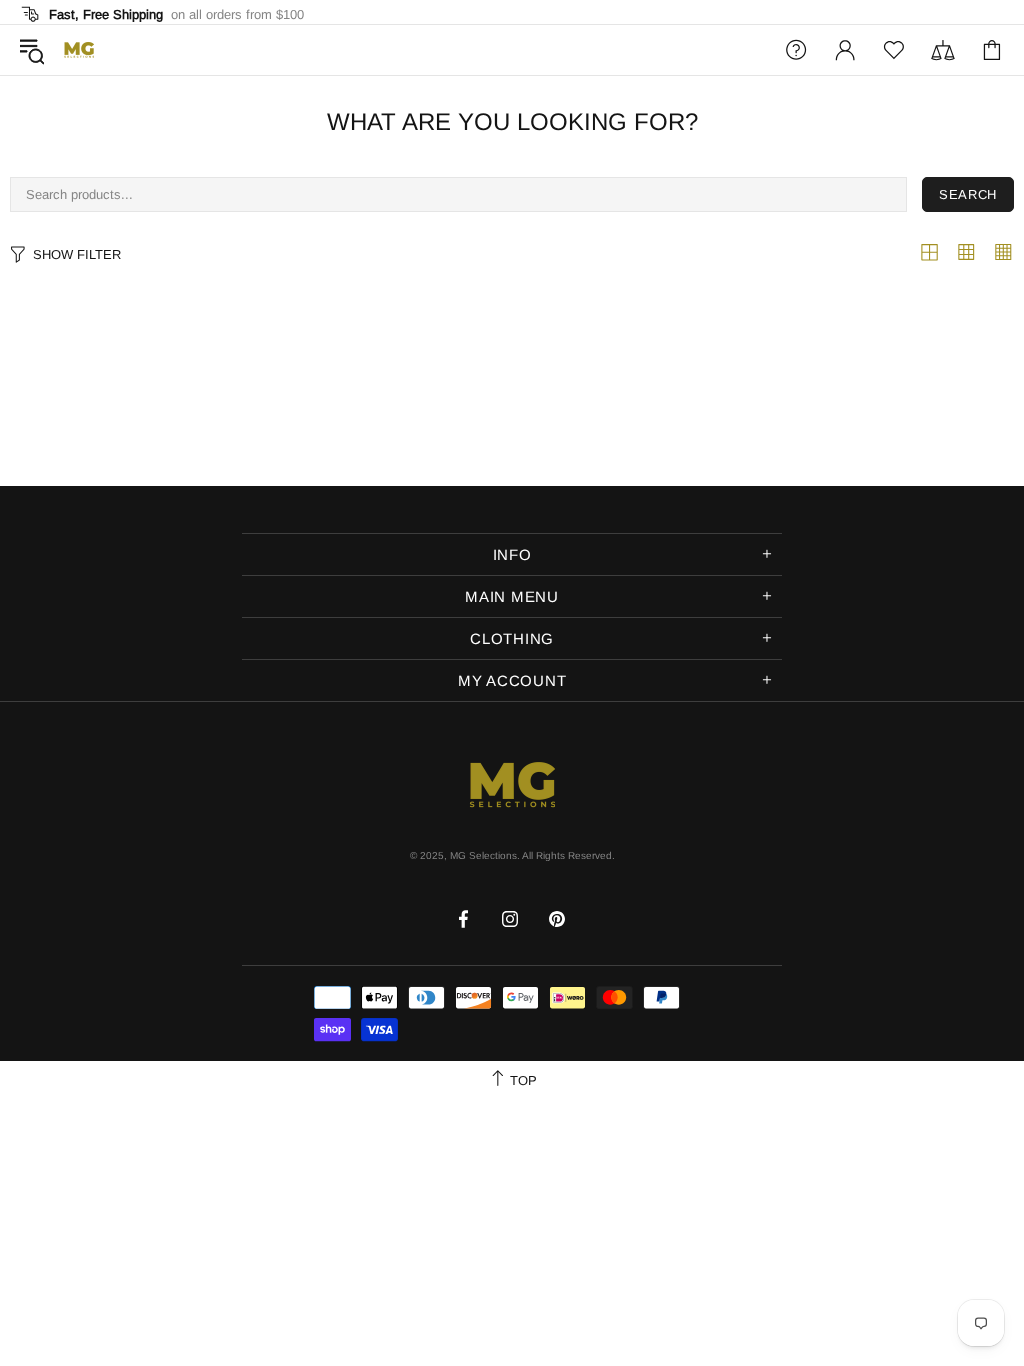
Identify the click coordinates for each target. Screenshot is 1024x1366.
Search (968, 194)
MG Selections (79, 50)
